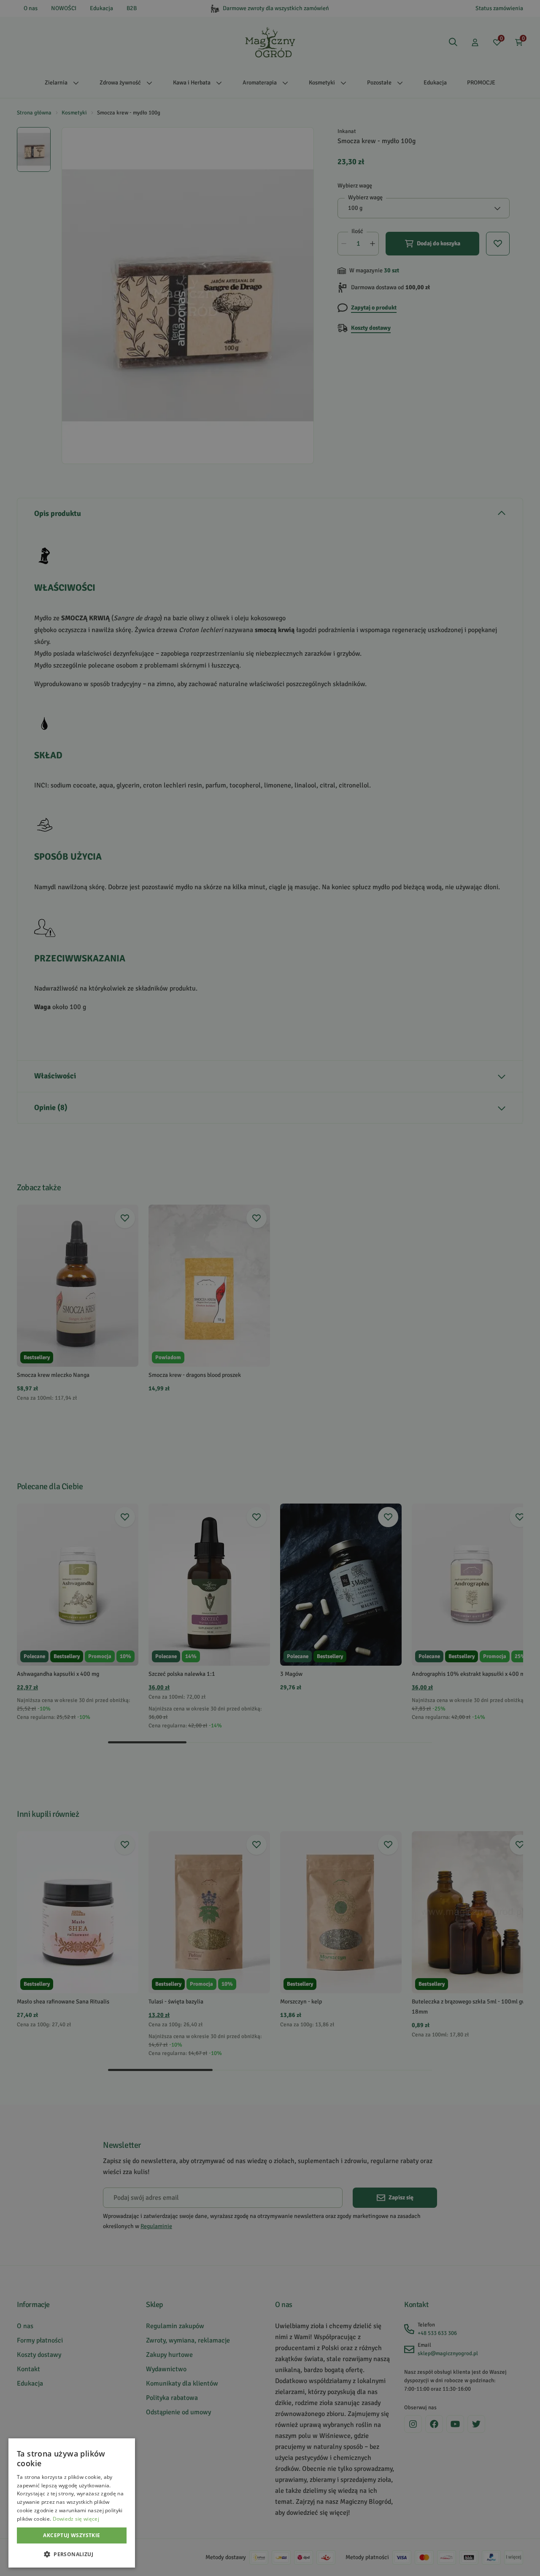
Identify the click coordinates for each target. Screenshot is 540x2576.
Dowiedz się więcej (76, 2519)
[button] (72, 2554)
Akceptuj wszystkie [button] (72, 2535)
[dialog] (72, 2503)
